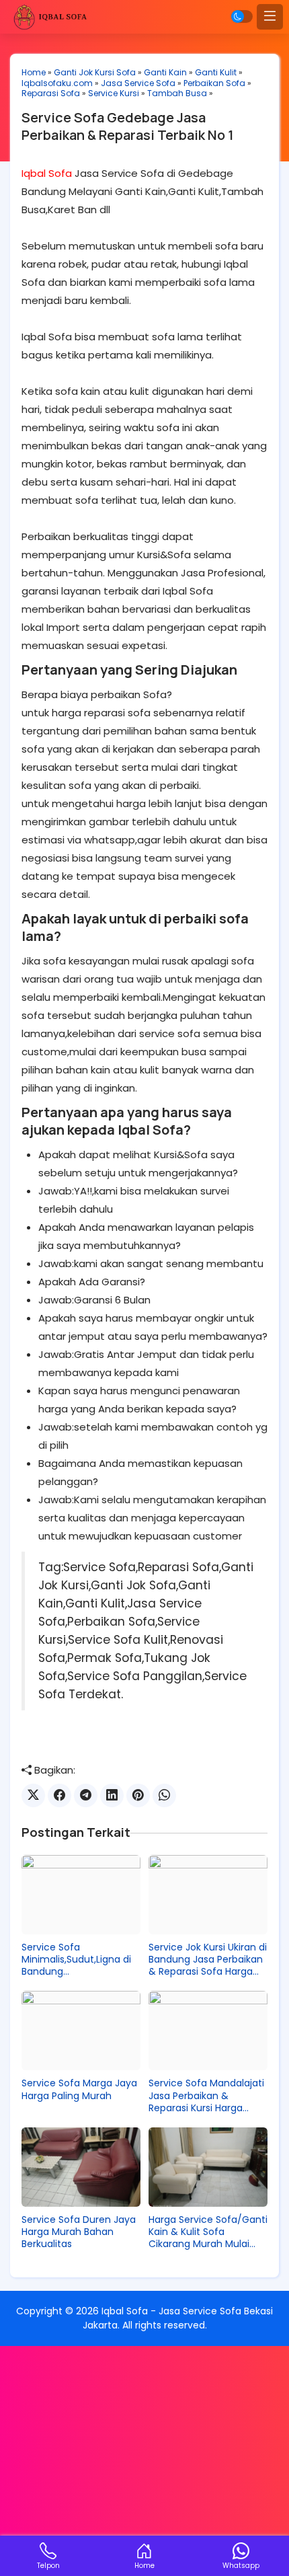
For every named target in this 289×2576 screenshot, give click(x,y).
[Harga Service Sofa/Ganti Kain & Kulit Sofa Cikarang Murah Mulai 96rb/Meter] (208, 2167)
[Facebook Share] (59, 1795)
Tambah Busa (177, 93)
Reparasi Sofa (51, 93)
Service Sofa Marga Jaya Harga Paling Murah (79, 2089)
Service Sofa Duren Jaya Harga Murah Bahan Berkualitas (79, 2232)
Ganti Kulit (216, 72)
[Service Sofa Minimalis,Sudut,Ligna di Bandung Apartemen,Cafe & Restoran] (81, 1895)
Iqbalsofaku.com (57, 83)
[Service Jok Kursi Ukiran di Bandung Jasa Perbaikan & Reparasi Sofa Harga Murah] (208, 1895)
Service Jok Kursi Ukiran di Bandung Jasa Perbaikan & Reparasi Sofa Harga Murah (208, 1960)
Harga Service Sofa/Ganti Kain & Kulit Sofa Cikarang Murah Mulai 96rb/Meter (208, 2232)
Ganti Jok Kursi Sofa (95, 72)
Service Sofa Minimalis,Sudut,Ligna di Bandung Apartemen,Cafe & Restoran (76, 1960)
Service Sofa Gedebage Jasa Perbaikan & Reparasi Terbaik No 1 (128, 126)
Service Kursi (114, 93)
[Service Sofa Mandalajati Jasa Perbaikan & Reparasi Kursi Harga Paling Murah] (208, 2031)
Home (34, 72)
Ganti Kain (165, 72)
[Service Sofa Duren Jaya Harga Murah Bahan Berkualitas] (81, 2167)
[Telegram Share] (86, 1795)
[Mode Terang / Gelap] (242, 16)
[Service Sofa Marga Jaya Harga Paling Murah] (81, 2031)
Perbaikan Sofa (214, 83)
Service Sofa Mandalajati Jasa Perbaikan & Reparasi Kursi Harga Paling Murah (206, 2095)
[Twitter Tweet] (33, 1795)
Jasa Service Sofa (138, 83)
